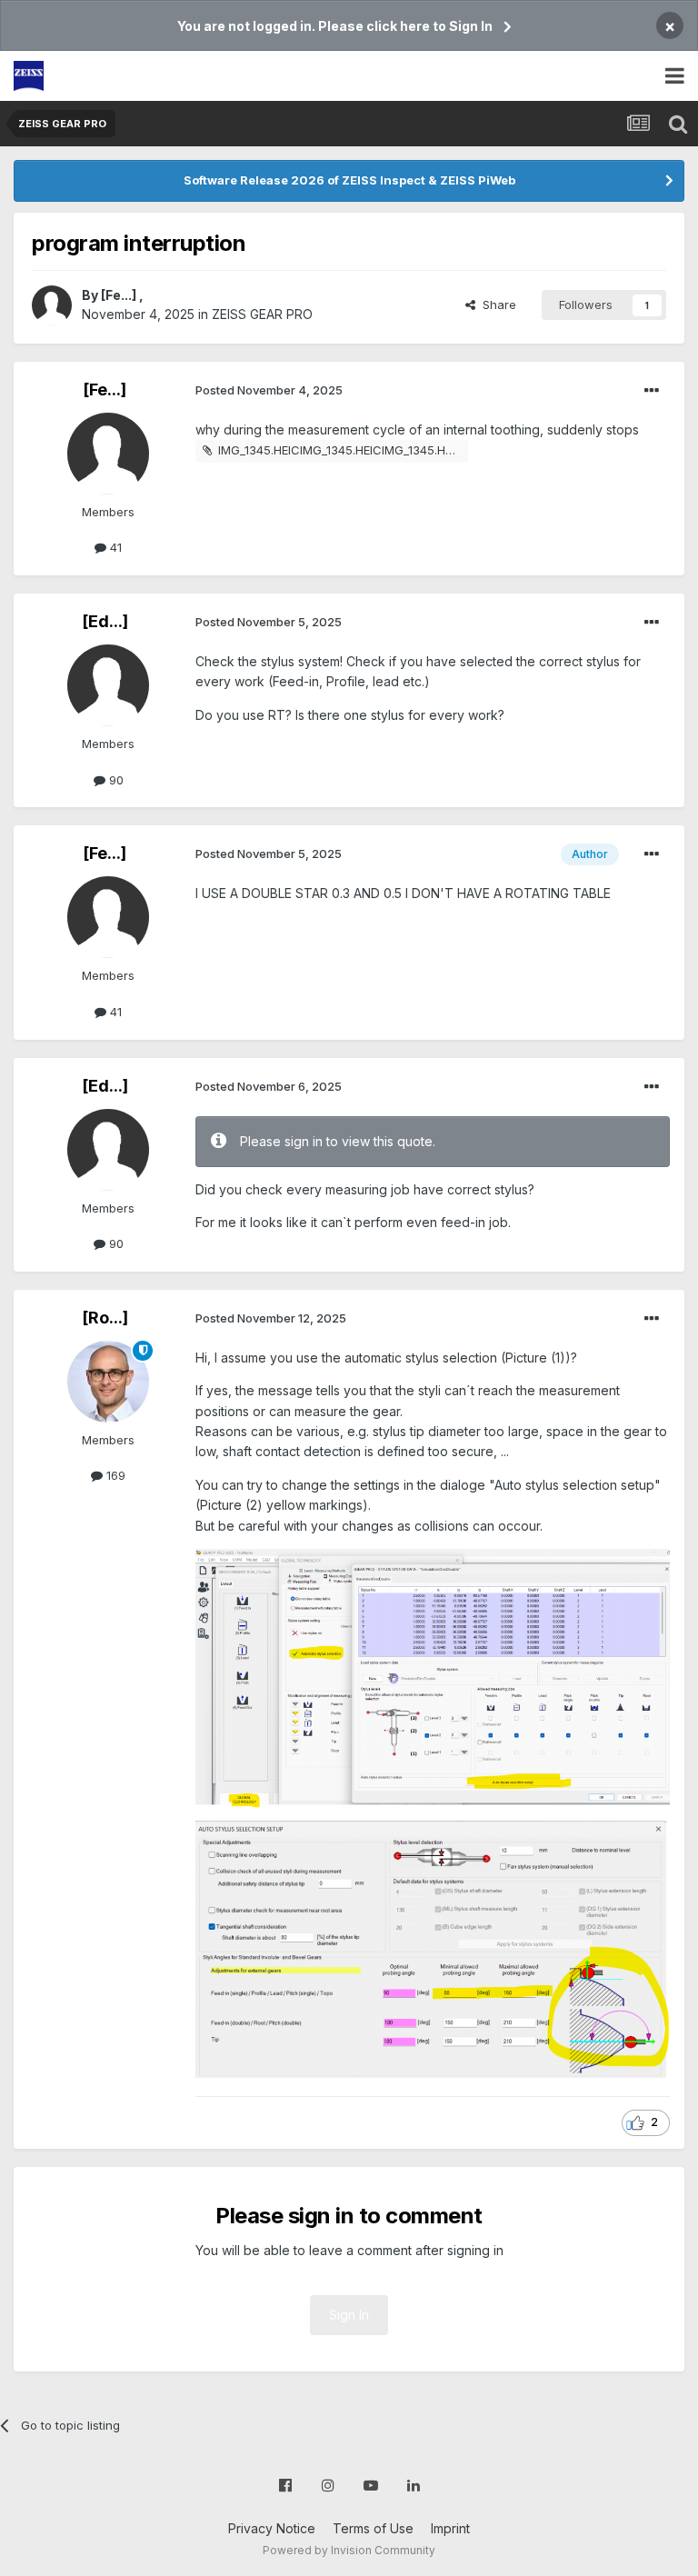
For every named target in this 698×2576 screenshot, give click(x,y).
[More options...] (652, 391)
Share (496, 305)
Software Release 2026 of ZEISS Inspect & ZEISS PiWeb (349, 180)
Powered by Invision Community (349, 2550)
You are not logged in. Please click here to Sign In (335, 26)
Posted (269, 390)
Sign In (349, 2315)
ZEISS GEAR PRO (262, 314)
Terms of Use (373, 2528)
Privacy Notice (272, 2528)
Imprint (450, 2528)
